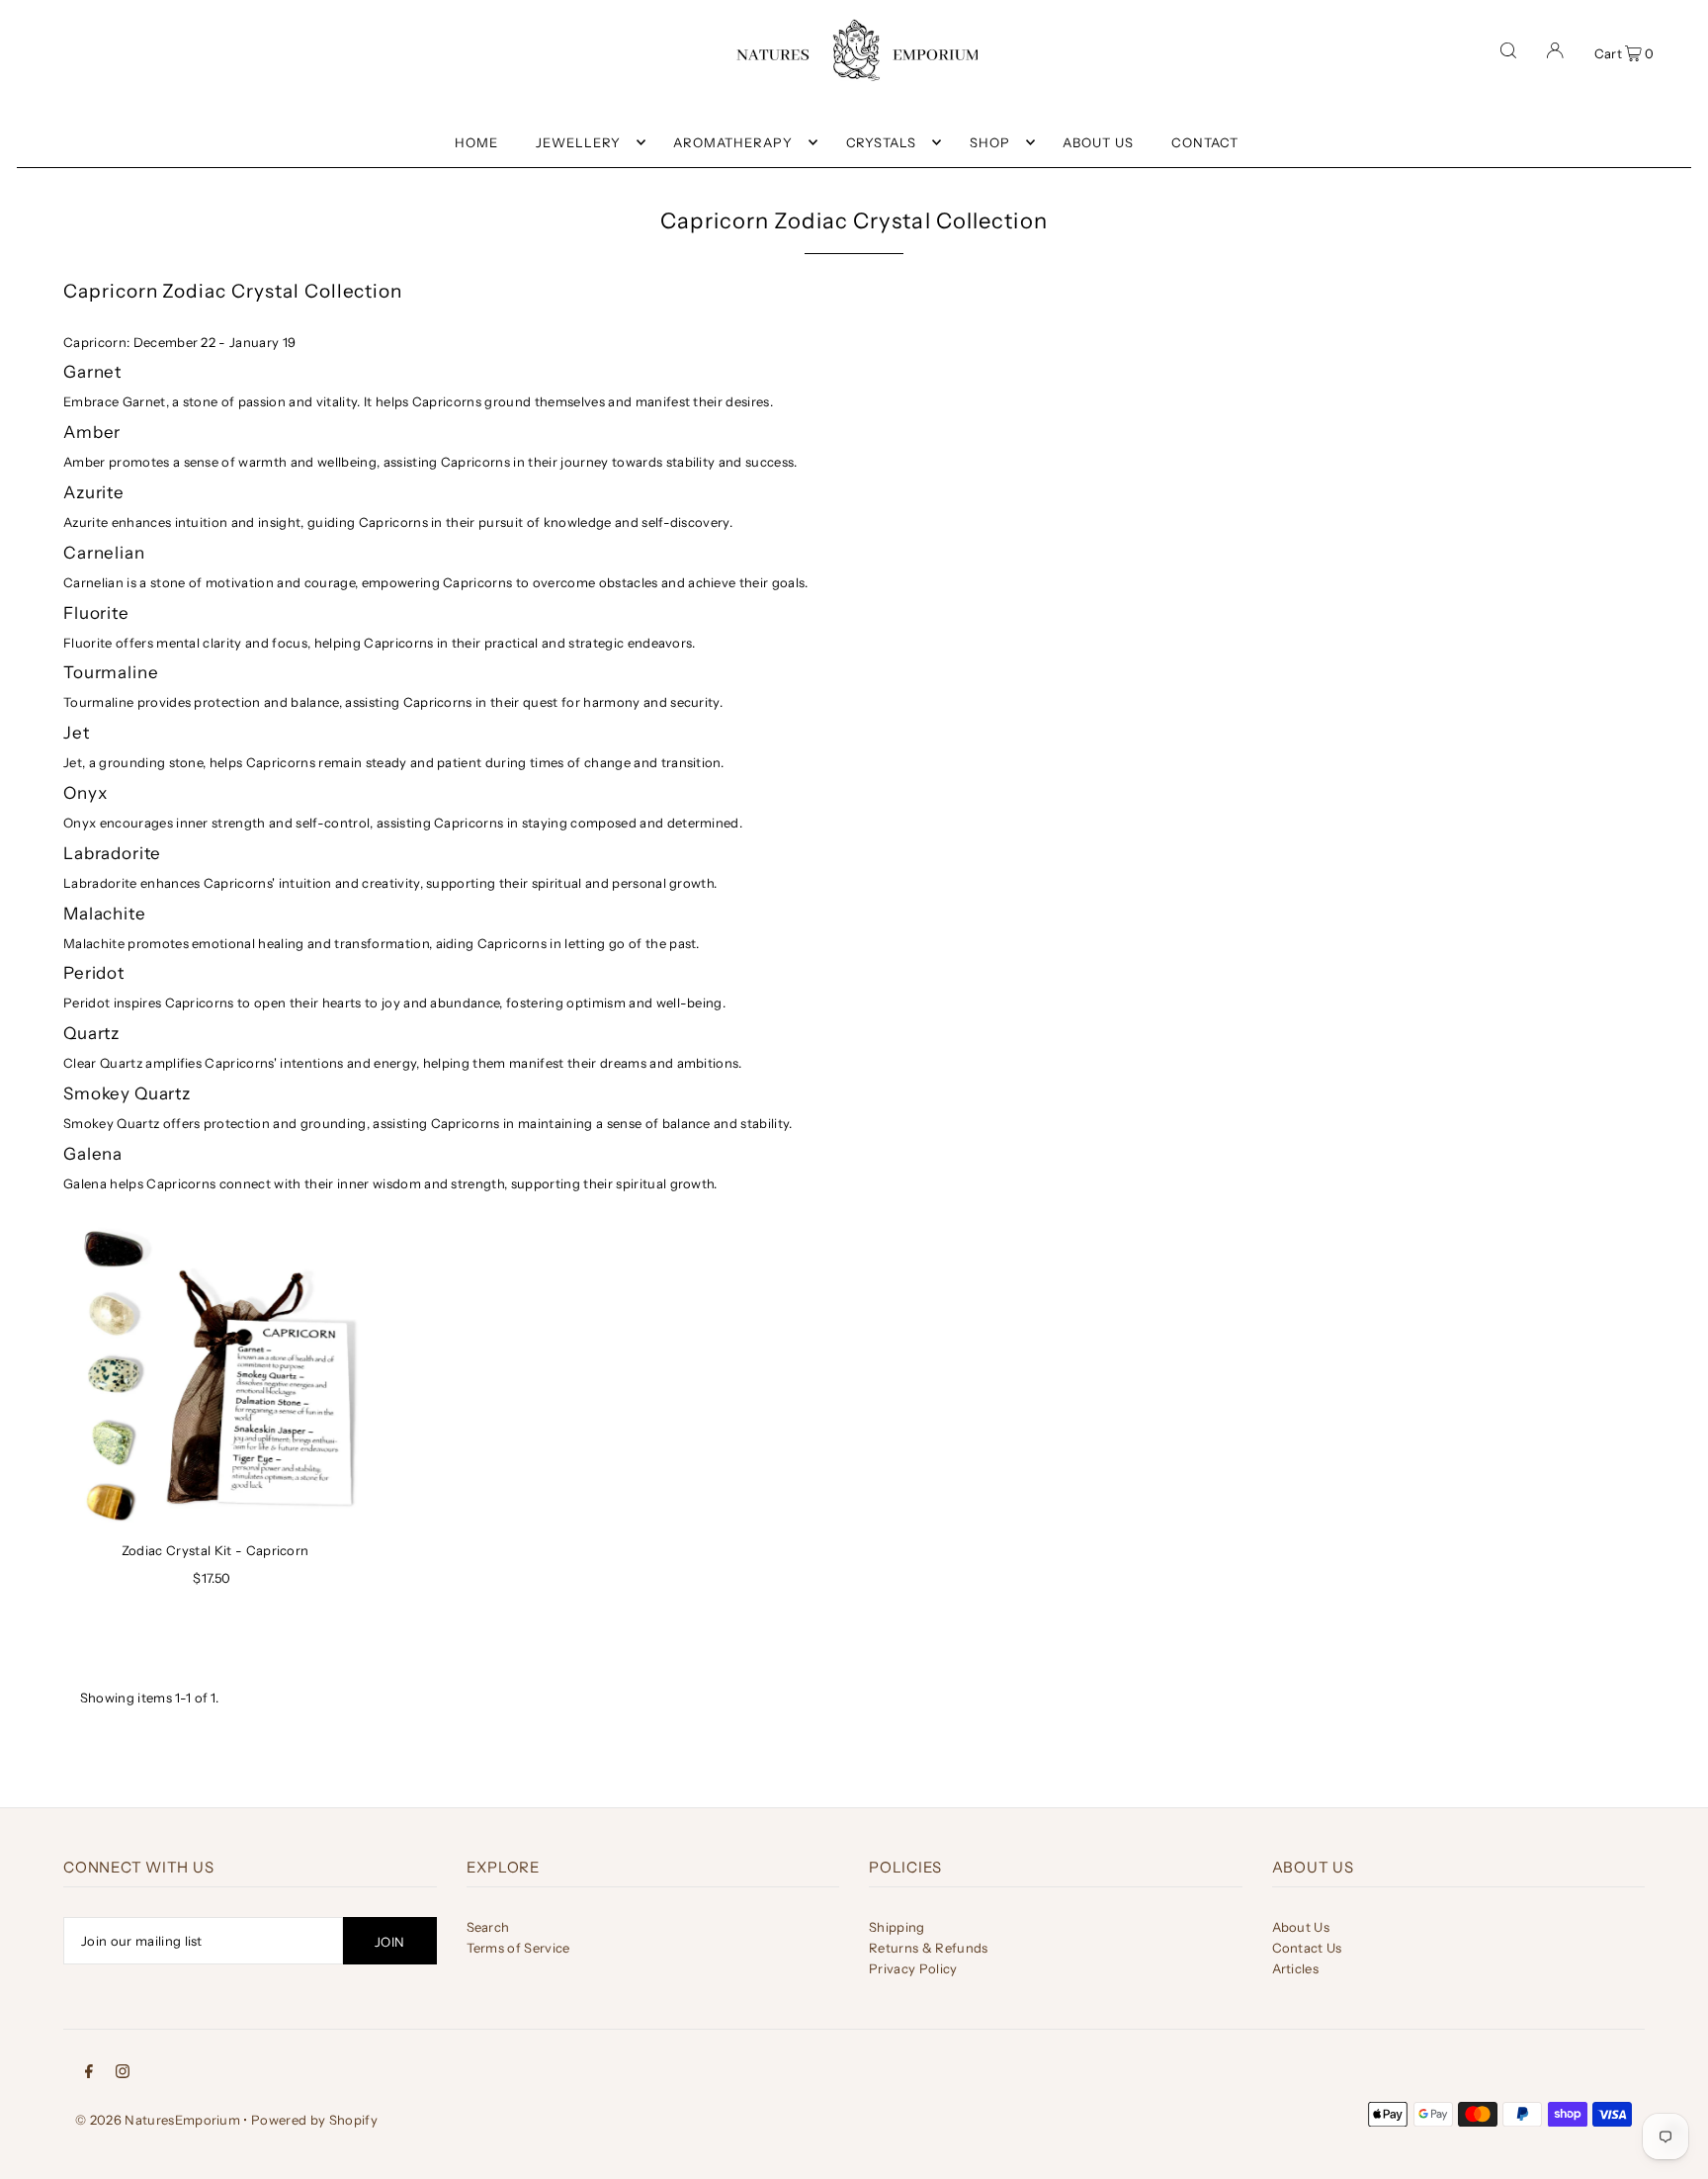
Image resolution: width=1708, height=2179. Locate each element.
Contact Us (1307, 1948)
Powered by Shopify (314, 2120)
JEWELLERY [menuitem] (578, 142)
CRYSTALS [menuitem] (882, 142)
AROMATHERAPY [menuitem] (733, 142)
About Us (1301, 1927)
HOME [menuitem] (476, 142)
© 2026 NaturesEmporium (158, 2120)
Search (488, 1927)
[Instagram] (123, 2070)
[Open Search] (1508, 50)
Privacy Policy (913, 1968)
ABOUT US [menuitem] (1098, 142)
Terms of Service (518, 1948)
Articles (1296, 1968)
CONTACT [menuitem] (1205, 142)
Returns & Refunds (929, 1948)
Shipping (897, 1927)
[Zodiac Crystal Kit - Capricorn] (215, 1376)
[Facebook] (89, 2070)
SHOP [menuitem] (990, 142)
